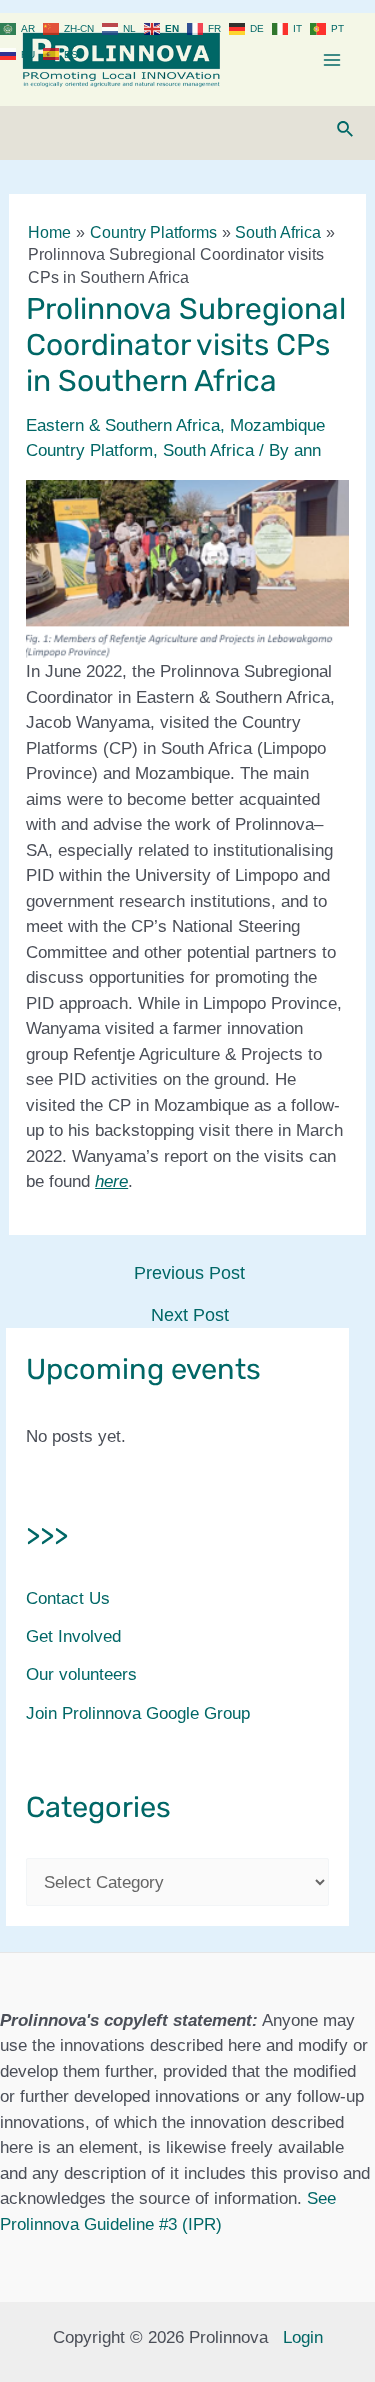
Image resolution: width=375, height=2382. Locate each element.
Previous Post (189, 1273)
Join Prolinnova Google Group (138, 1713)
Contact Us (68, 1598)
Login (303, 2337)
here (111, 1181)
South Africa (208, 450)
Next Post (190, 1315)
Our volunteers (81, 1674)
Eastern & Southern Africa (123, 425)
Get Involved (73, 1636)
